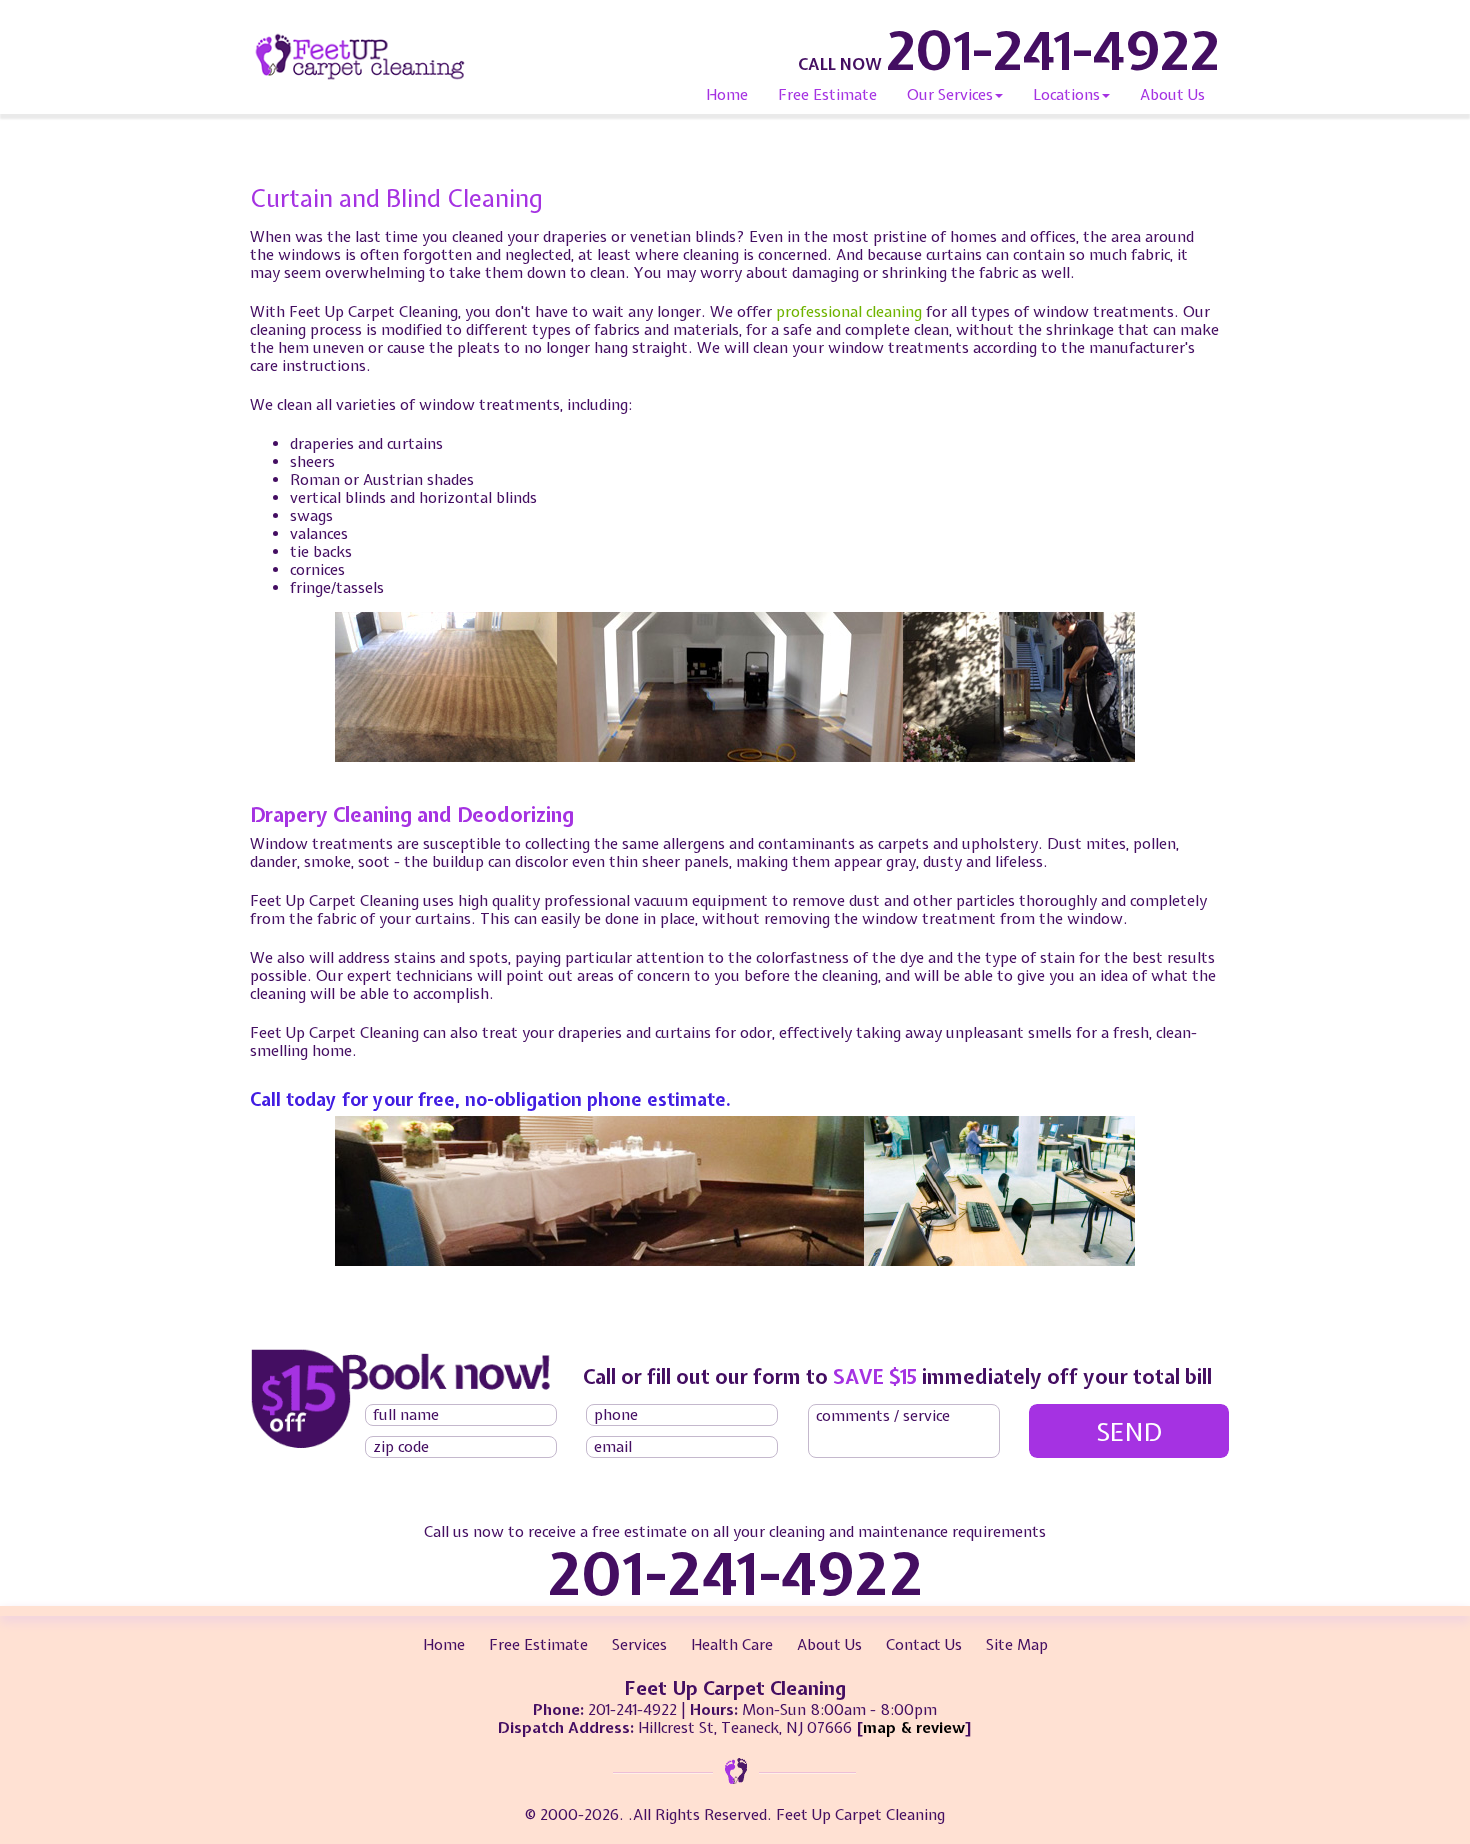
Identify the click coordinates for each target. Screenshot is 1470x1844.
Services (639, 1645)
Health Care (732, 1645)
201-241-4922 (1053, 50)
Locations (1066, 95)
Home (727, 95)
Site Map (1017, 1645)
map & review (914, 1728)
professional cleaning (849, 312)
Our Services (950, 95)
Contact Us (924, 1645)
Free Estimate (827, 95)
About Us (1172, 95)
